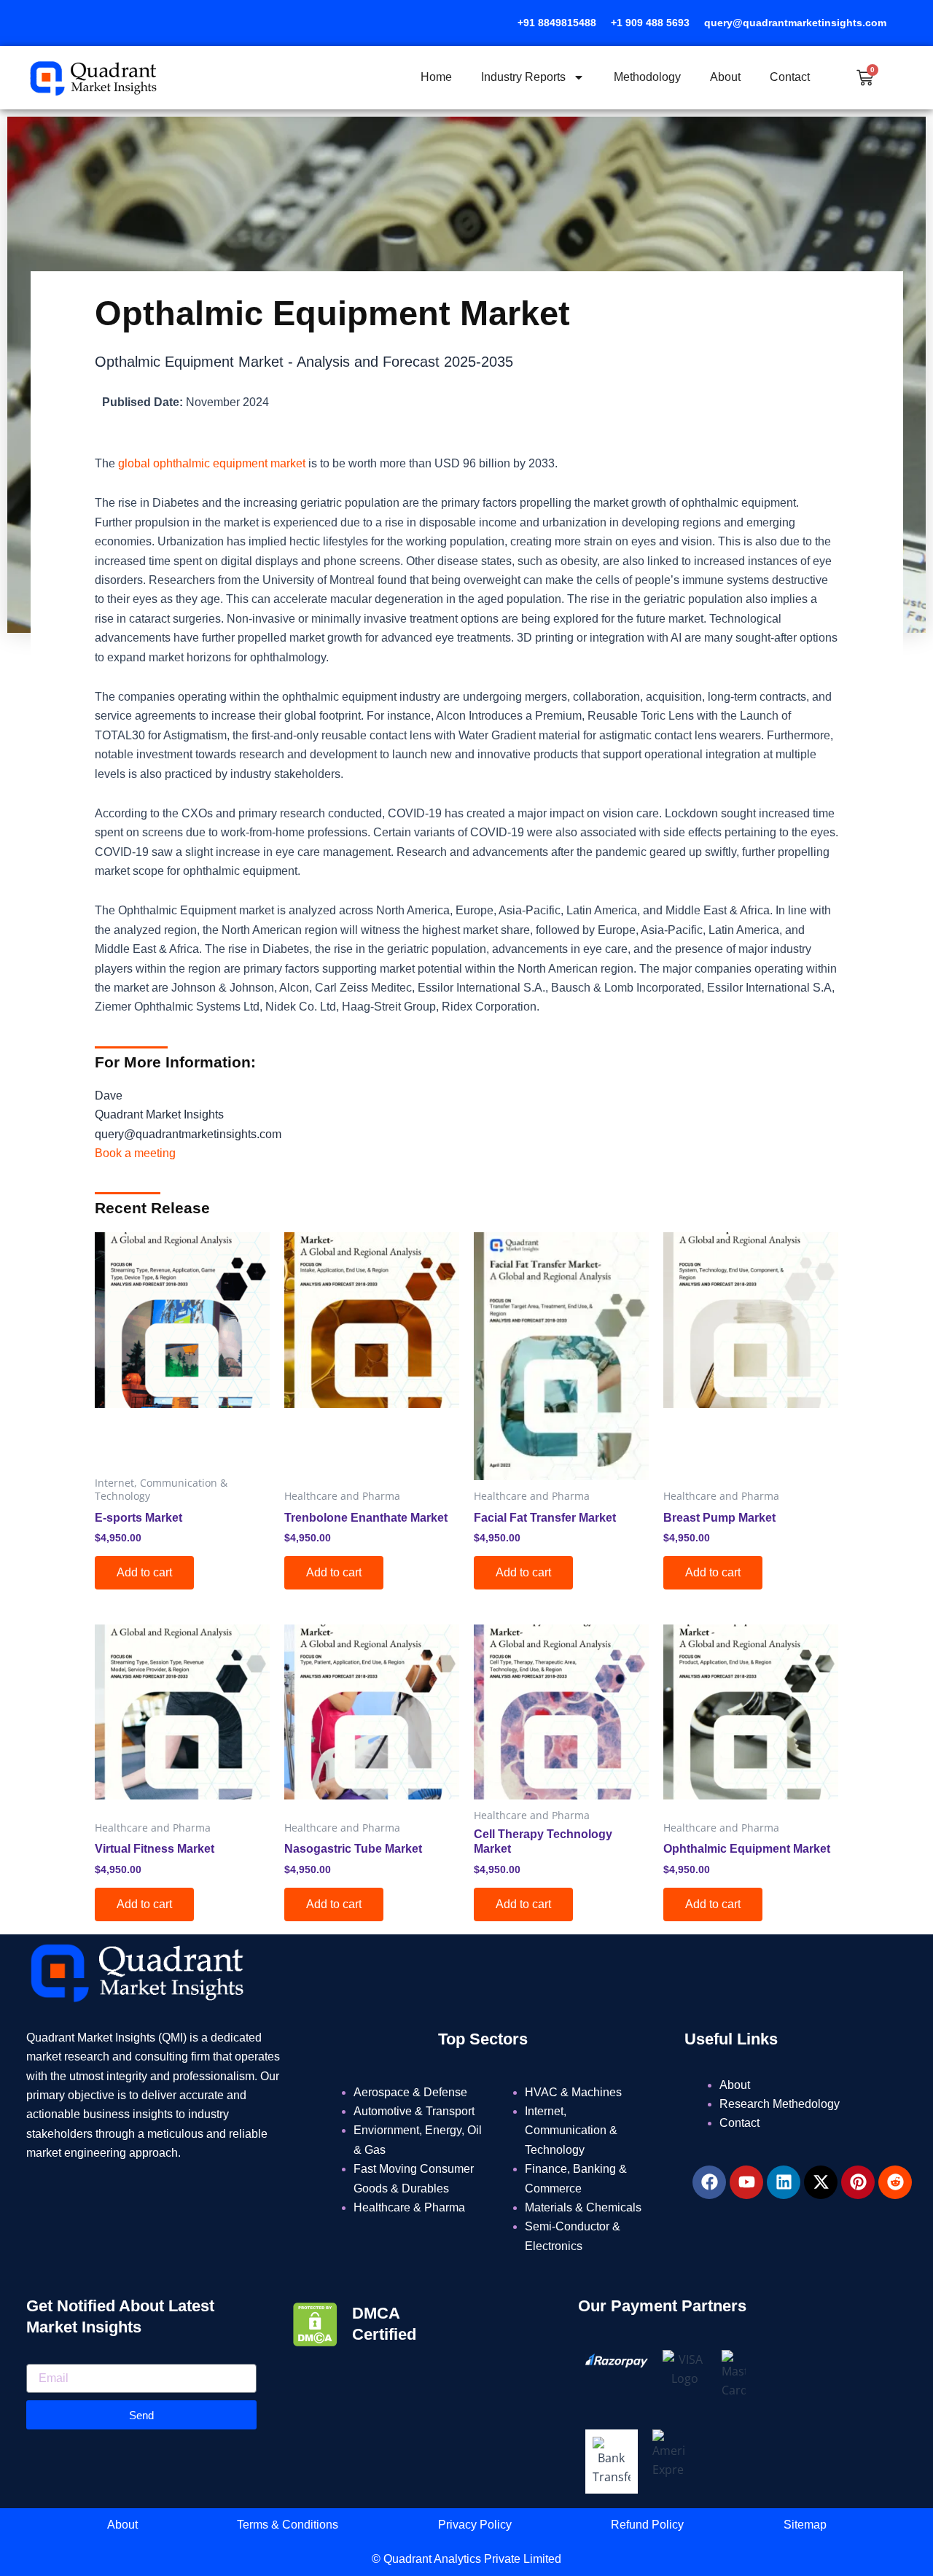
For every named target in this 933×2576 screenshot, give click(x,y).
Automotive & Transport (414, 2111)
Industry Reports (523, 77)
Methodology (647, 77)
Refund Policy (647, 2525)
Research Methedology (780, 2104)
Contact (790, 77)
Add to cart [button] (144, 1572)
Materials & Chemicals (583, 2207)
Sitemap (805, 2525)
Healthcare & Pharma (409, 2207)
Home (436, 77)
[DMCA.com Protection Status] (315, 2323)
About (725, 77)
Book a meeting (135, 1153)
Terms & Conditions (288, 2525)
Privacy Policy (475, 2525)
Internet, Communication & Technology (571, 2131)
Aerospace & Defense (410, 2092)
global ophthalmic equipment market (213, 463)
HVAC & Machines (573, 2092)
